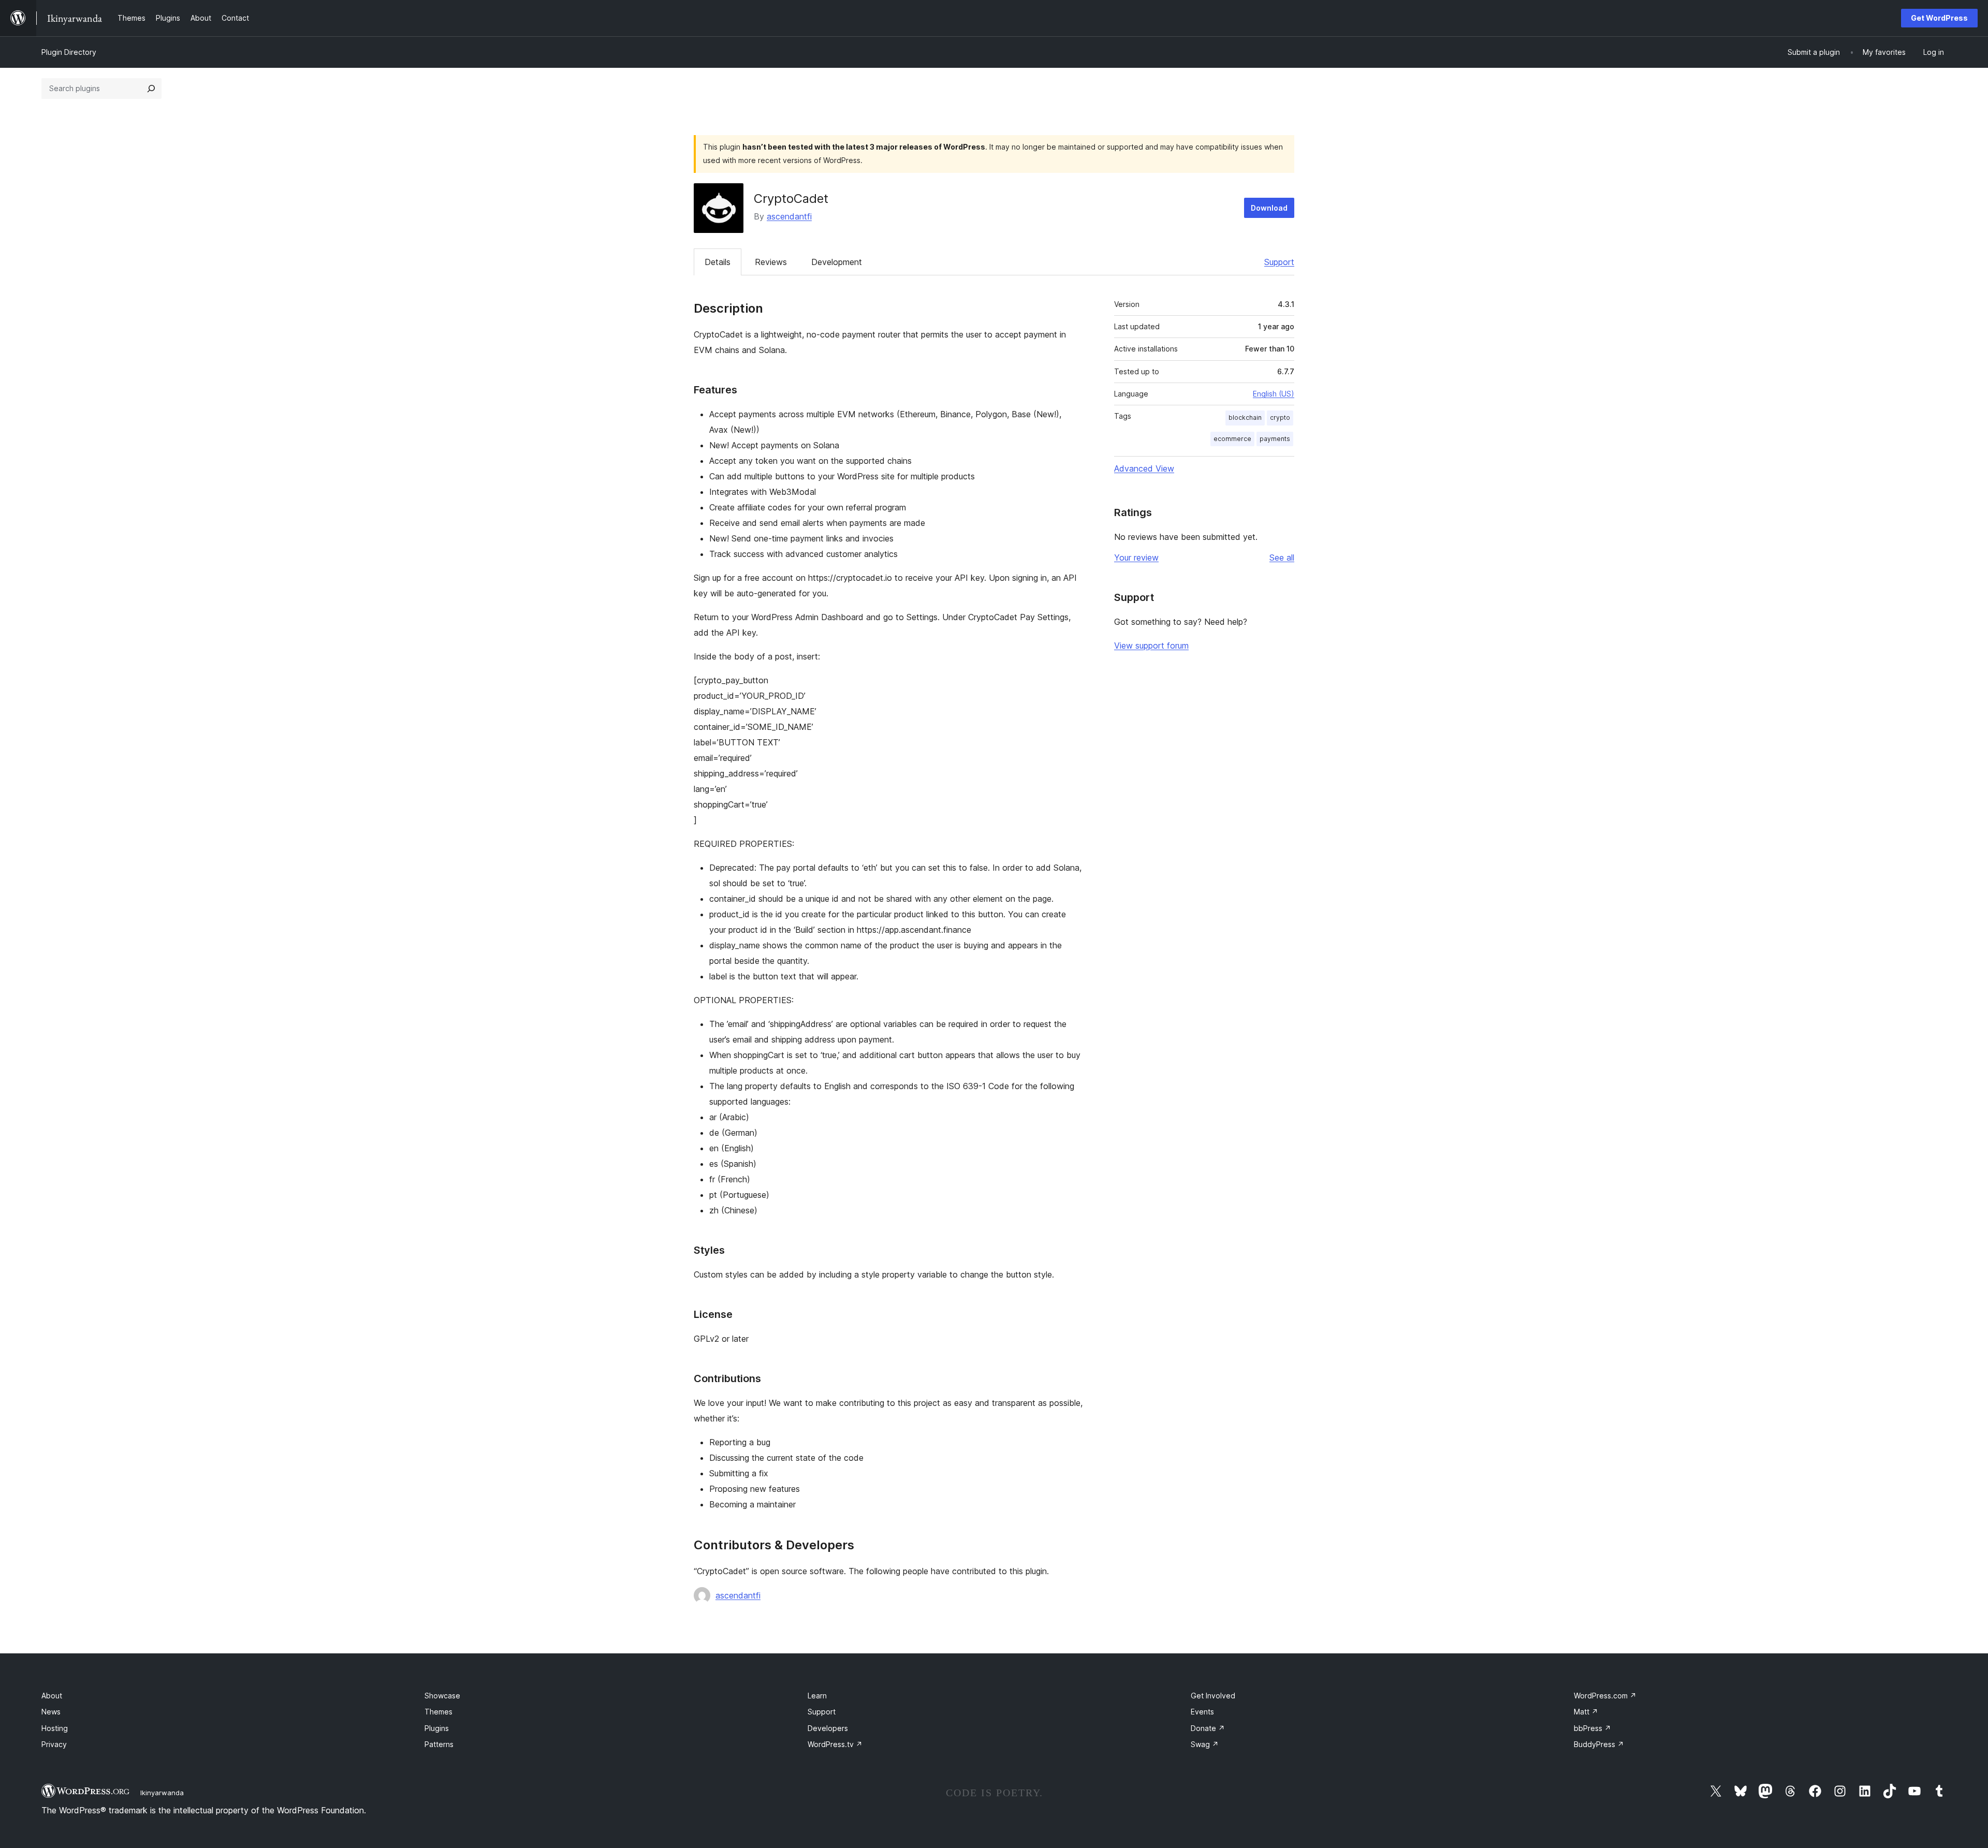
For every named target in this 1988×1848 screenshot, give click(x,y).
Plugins (437, 1728)
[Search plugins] (151, 89)
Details (718, 262)
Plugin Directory (69, 52)
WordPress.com (1605, 1696)
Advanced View (1144, 468)
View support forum (1151, 646)
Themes (438, 1712)
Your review (1136, 558)
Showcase (442, 1696)
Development (837, 262)
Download (1269, 208)
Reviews (771, 262)
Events (1202, 1712)
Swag (1205, 1744)
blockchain (1245, 417)
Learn (817, 1696)
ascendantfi (789, 216)
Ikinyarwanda (162, 1793)
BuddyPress (1599, 1744)
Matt (1586, 1712)
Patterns (439, 1744)
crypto (1280, 417)
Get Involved (1213, 1696)
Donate (1208, 1728)
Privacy (54, 1744)
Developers (828, 1728)
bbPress (1592, 1728)
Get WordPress (1939, 18)
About (52, 1696)
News (51, 1712)
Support (1279, 262)
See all (1282, 558)
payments (1275, 439)
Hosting (55, 1728)
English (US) (1274, 394)
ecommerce (1232, 439)
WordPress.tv (835, 1744)
